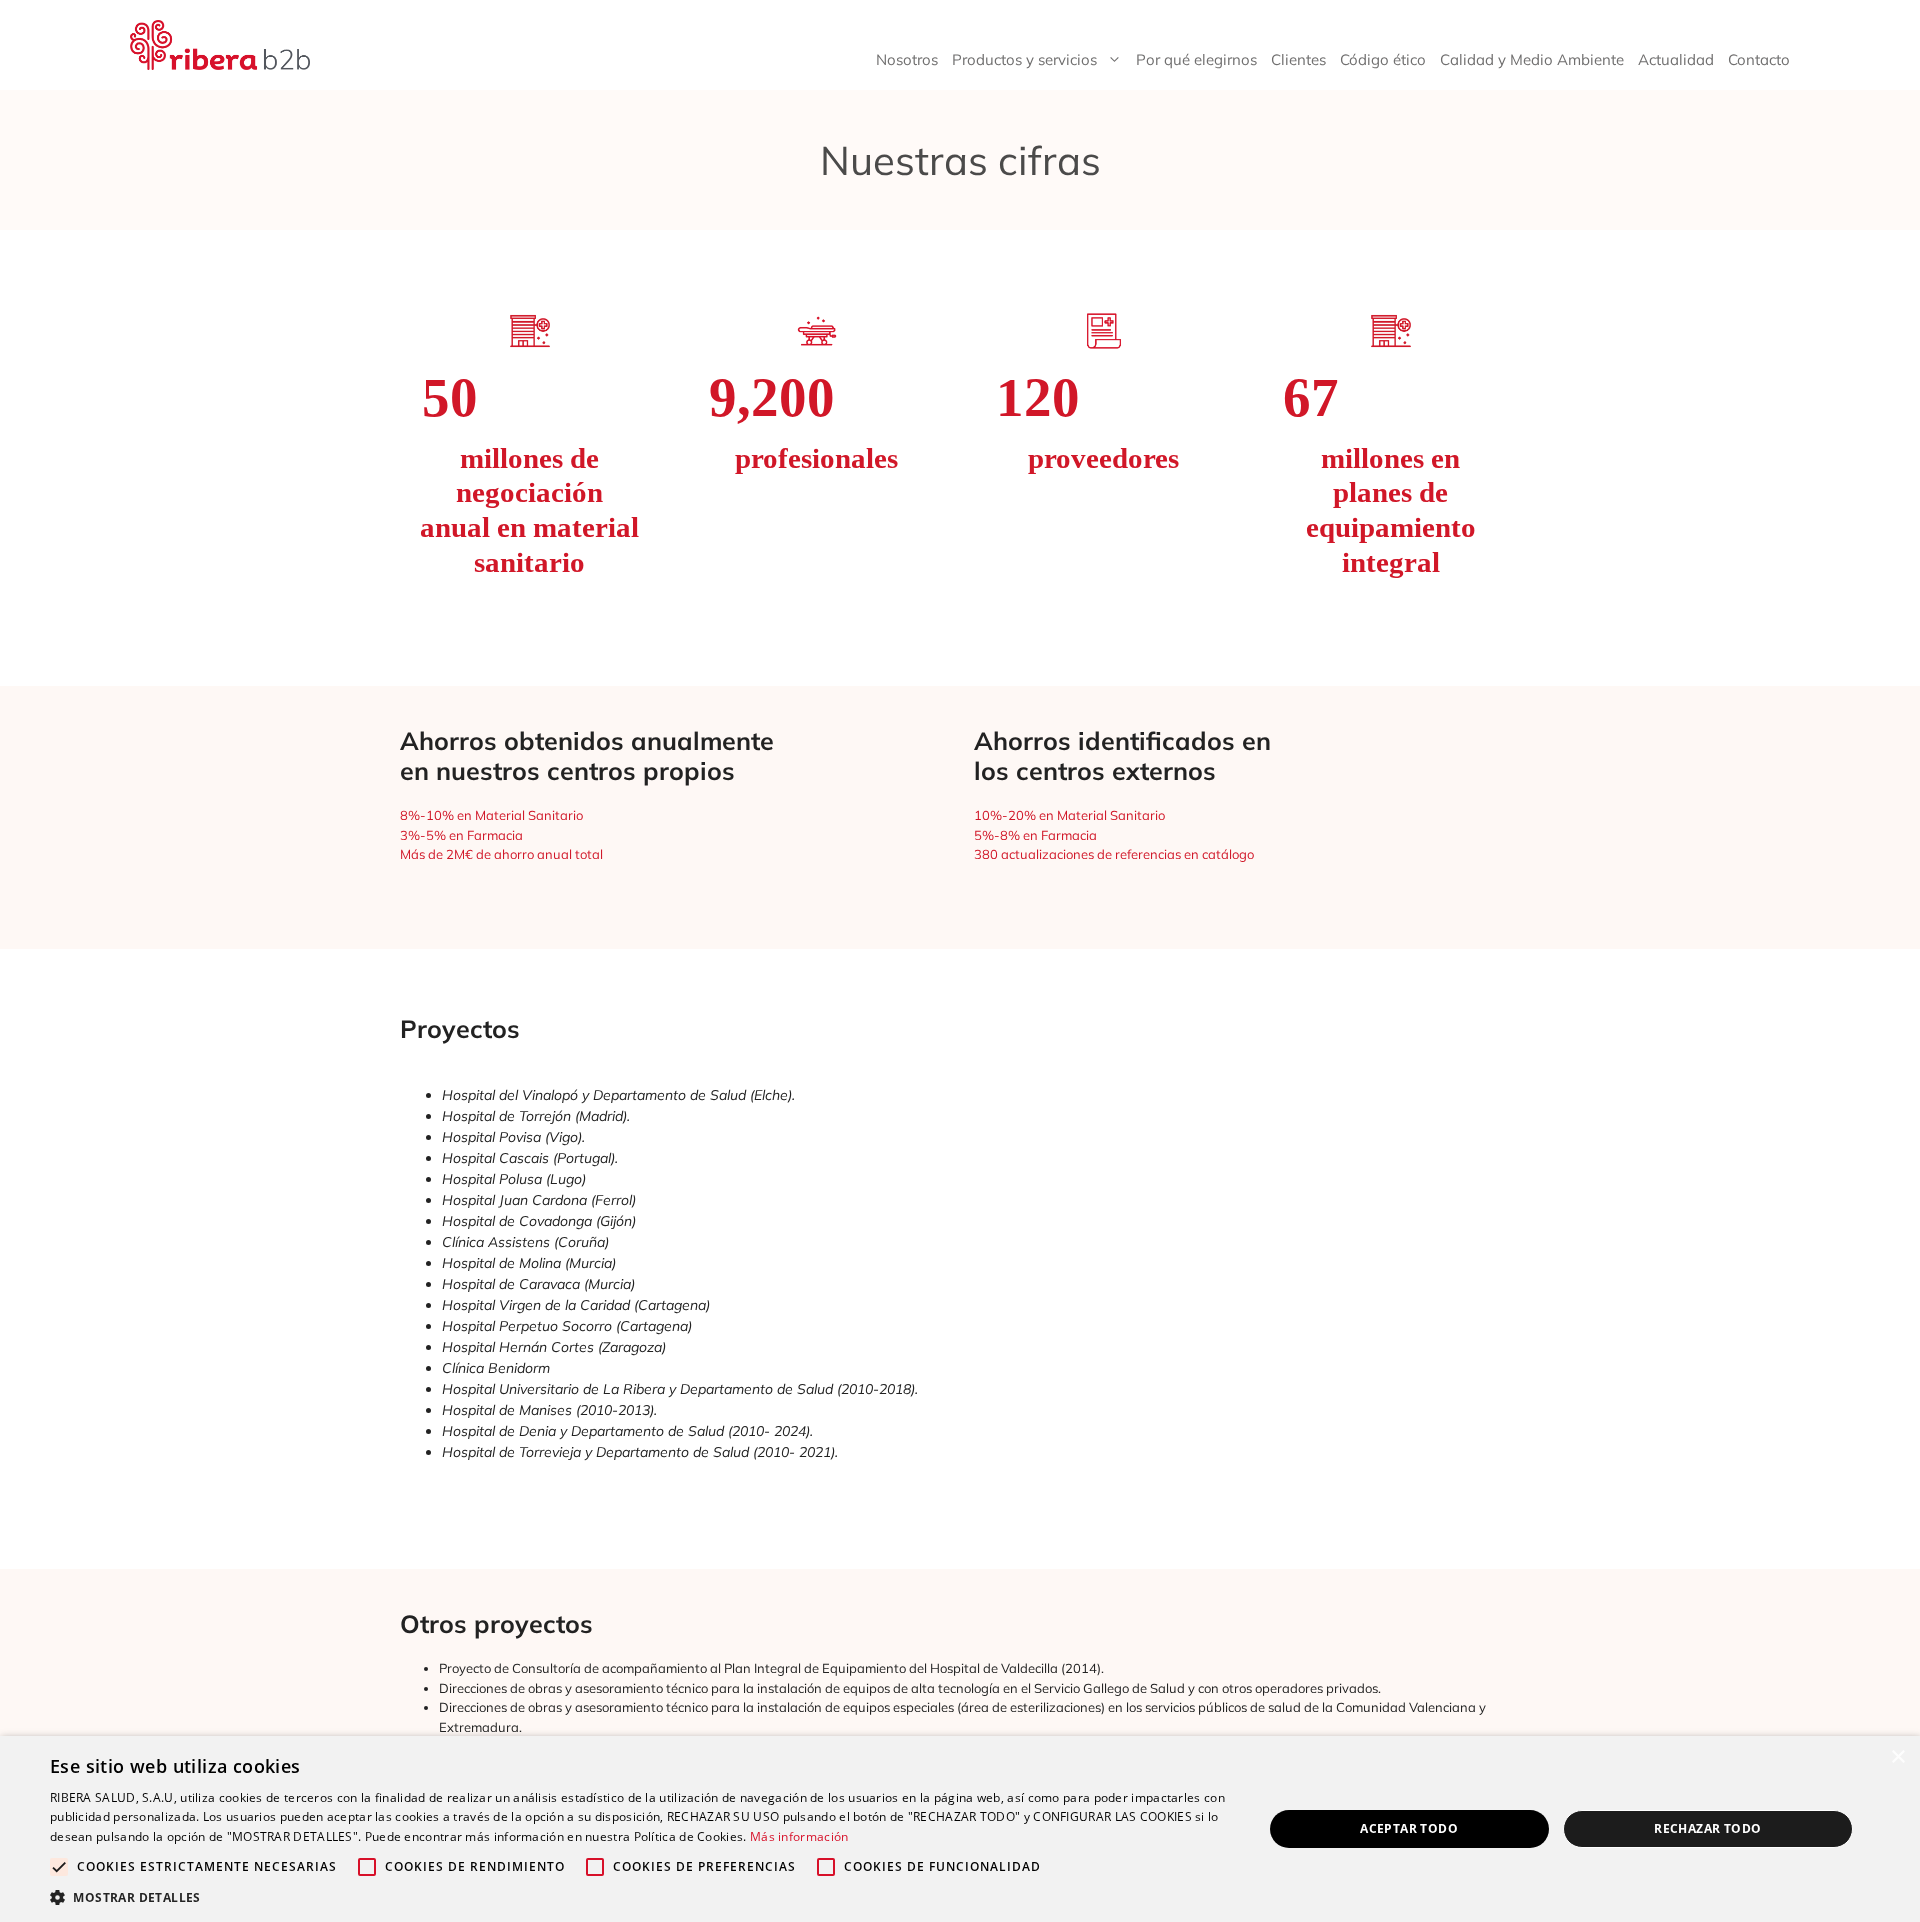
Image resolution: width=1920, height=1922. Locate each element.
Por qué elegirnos (1196, 59)
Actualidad (1676, 59)
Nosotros (907, 59)
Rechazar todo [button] (1707, 1828)
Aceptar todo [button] (1409, 1828)
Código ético (1383, 59)
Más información (799, 1836)
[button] (638, 1897)
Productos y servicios (1024, 59)
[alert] (960, 1829)
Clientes (1298, 59)
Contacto (1759, 59)
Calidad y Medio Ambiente (1532, 59)
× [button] (1897, 1757)
